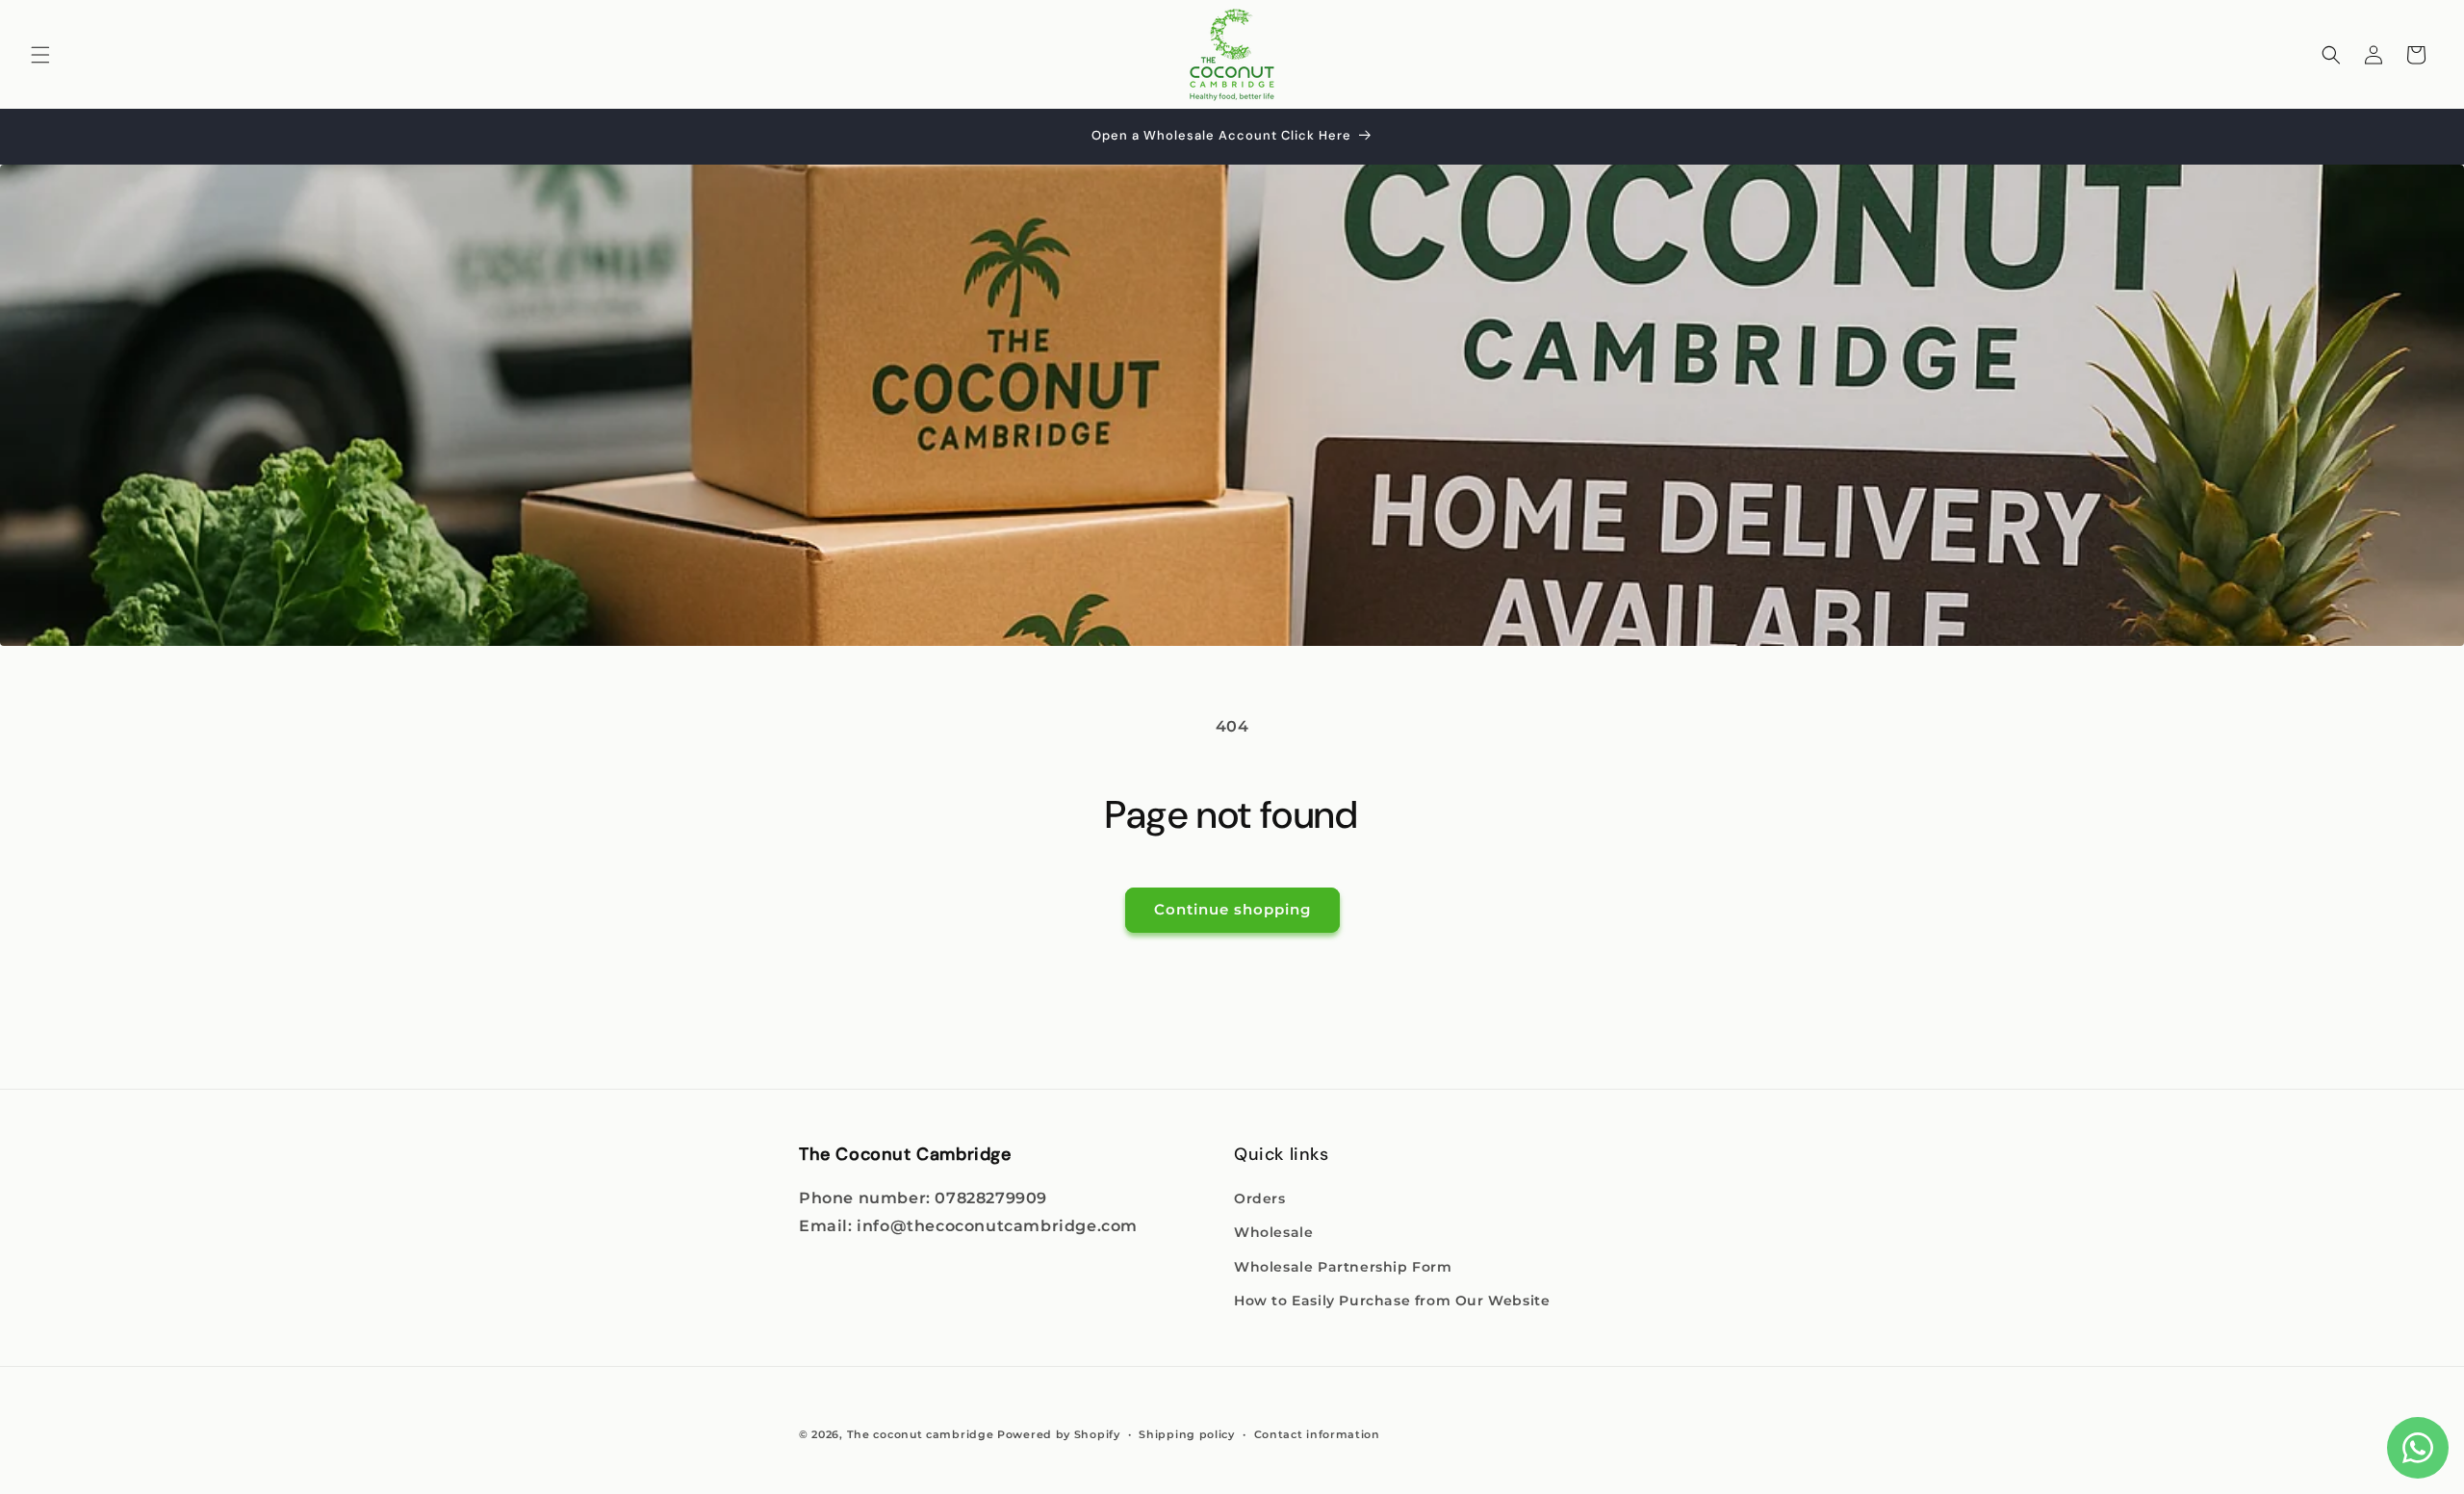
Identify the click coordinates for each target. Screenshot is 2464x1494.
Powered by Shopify (1059, 1434)
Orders (1260, 1198)
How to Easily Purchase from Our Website (1392, 1301)
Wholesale (1273, 1232)
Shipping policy (1187, 1434)
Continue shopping (1232, 909)
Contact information (1317, 1434)
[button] (40, 55)
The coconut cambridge (921, 1434)
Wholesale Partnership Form (1343, 1267)
